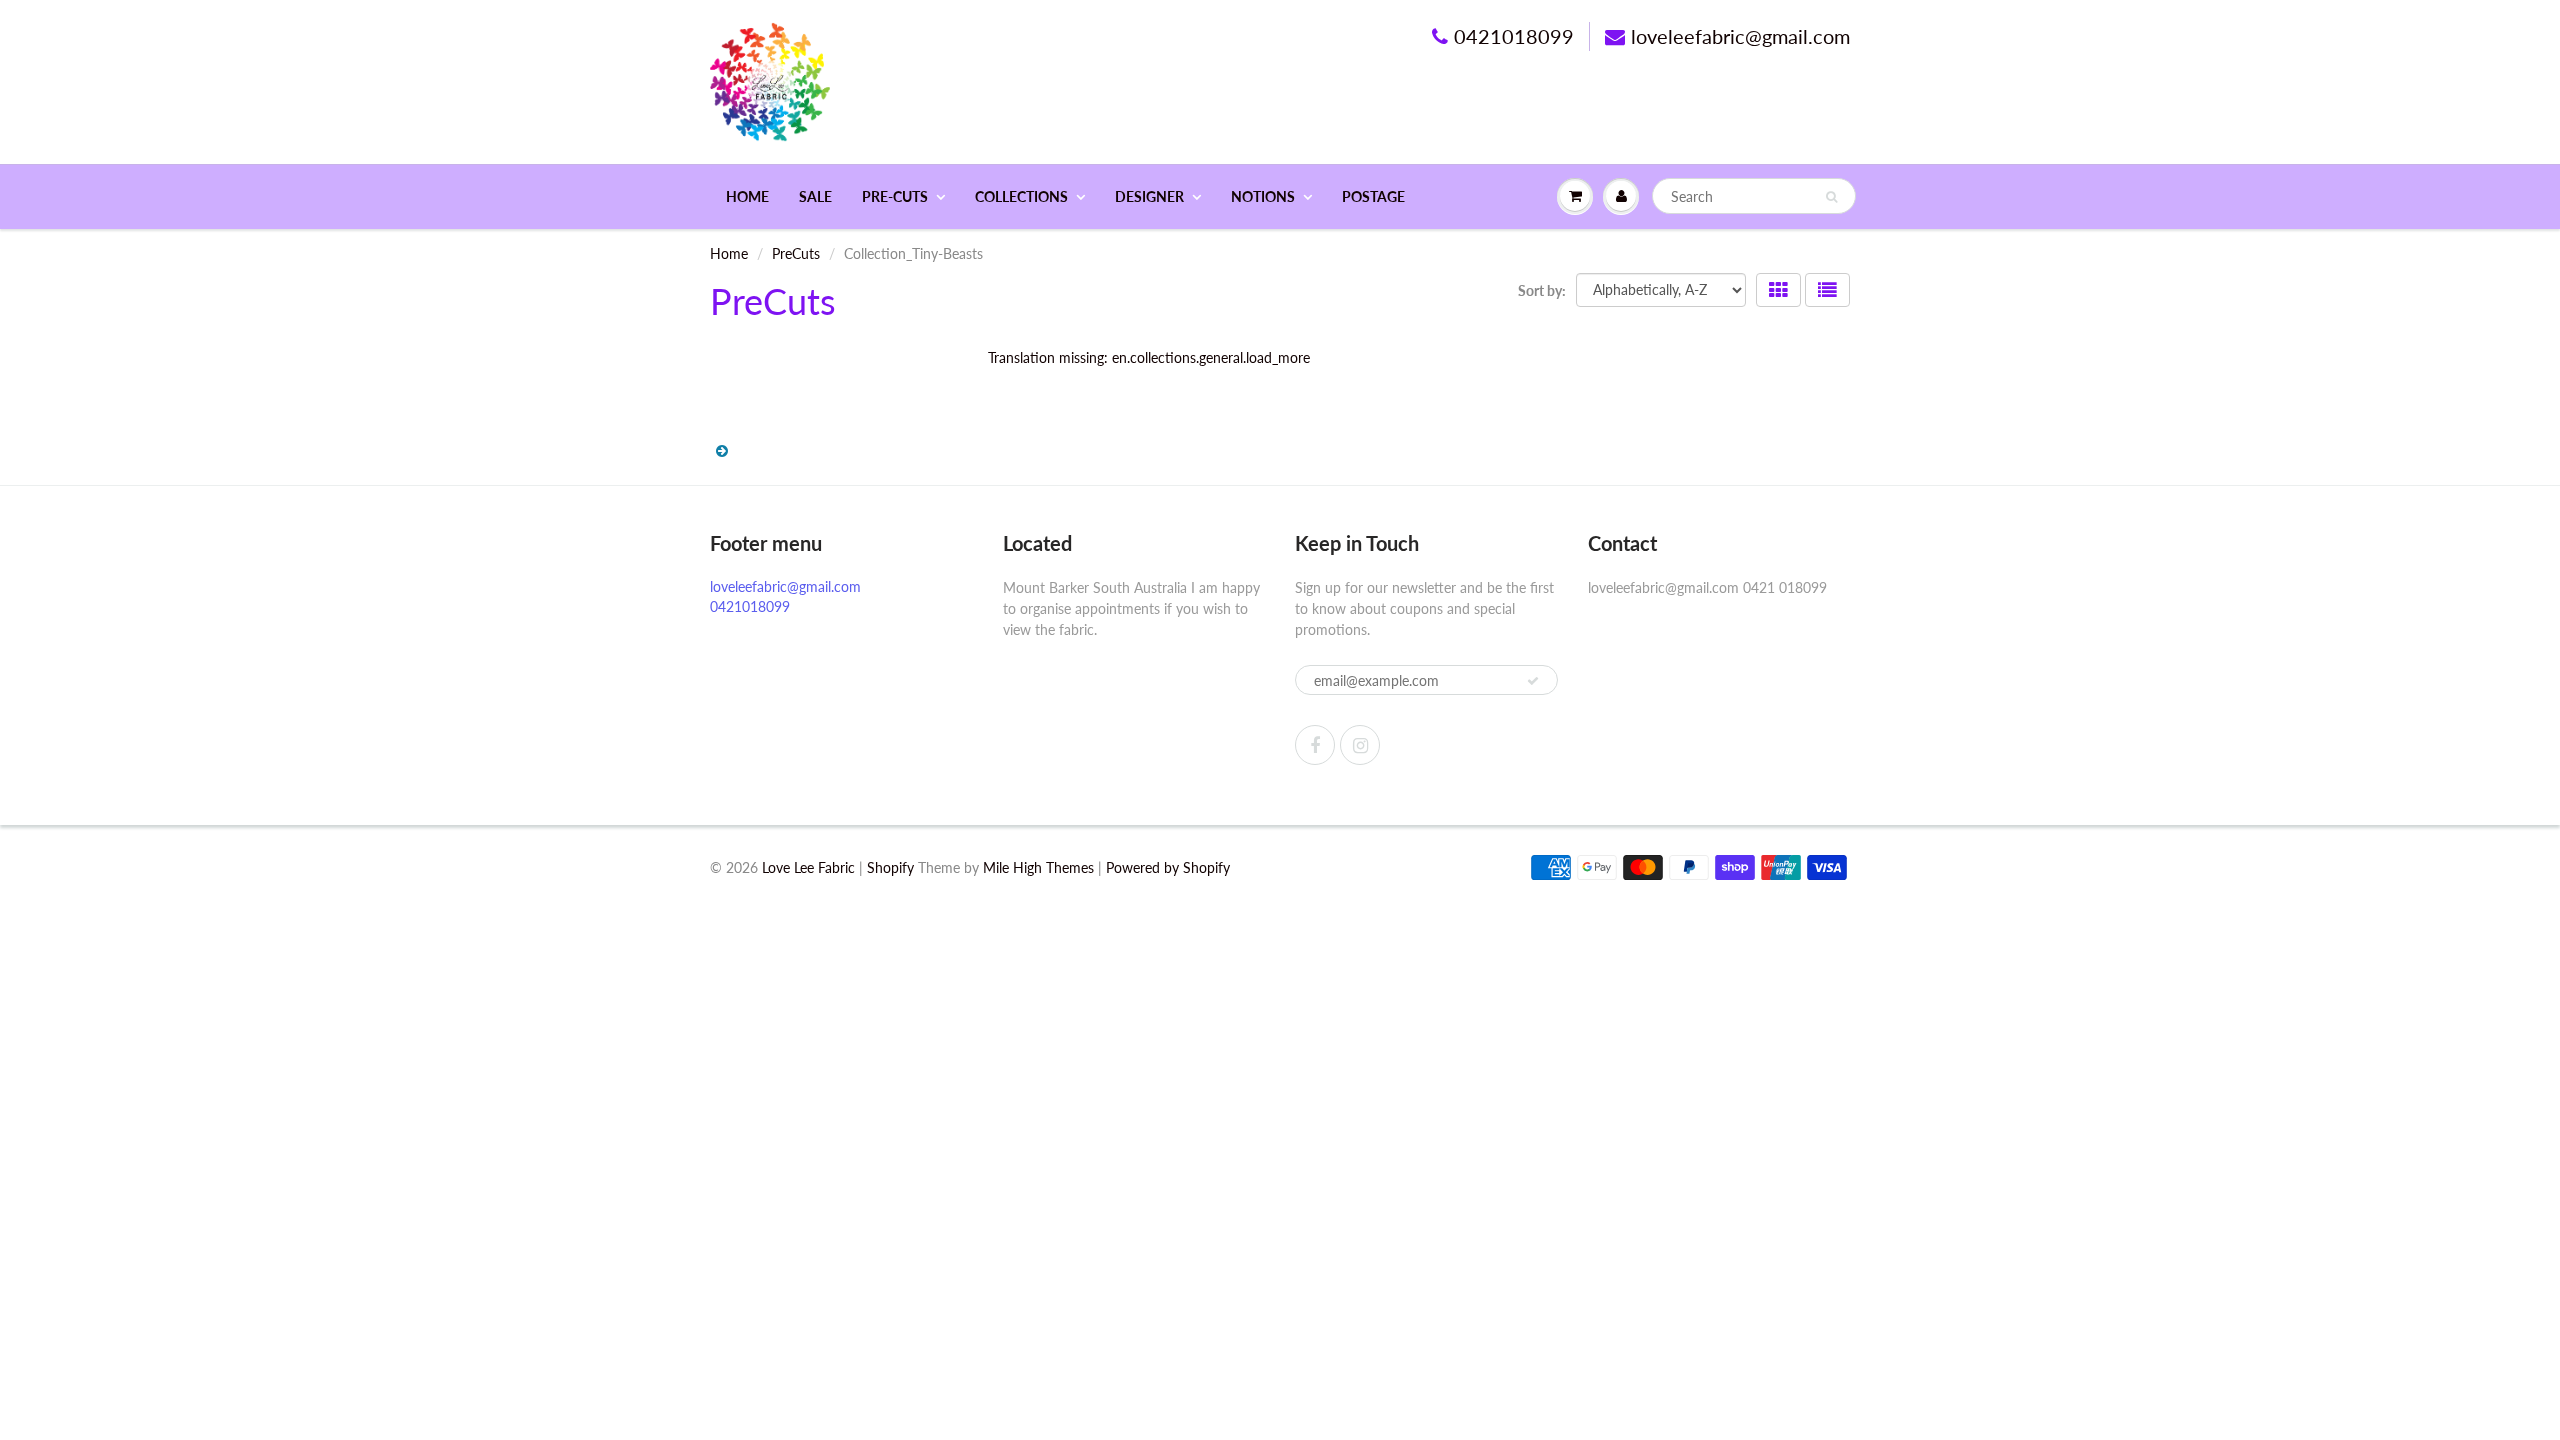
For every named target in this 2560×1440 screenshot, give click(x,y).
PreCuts (796, 253)
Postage (1373, 196)
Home (747, 196)
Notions (1263, 196)
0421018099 (1514, 36)
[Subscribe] (1533, 681)
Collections (1021, 196)
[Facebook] (1315, 745)
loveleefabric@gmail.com (1740, 36)
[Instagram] (1360, 745)
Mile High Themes (1038, 867)
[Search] (1831, 197)
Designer (1149, 196)
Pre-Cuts (895, 196)
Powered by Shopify (1168, 867)
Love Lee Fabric (808, 867)
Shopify (890, 867)
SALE (815, 196)
